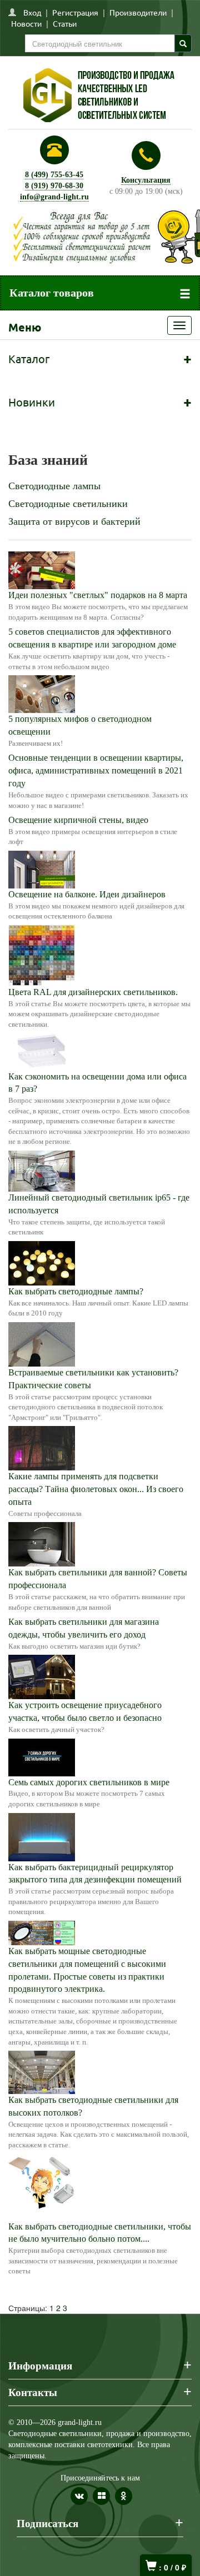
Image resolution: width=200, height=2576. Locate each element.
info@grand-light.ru (54, 197)
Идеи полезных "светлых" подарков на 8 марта (98, 595)
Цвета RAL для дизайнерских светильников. (93, 992)
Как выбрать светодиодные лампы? (76, 1291)
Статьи (65, 23)
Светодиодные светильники (68, 504)
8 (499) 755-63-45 (54, 175)
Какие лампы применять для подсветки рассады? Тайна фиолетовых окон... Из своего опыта (96, 1489)
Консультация (146, 180)
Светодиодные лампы (54, 486)
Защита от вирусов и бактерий (74, 521)
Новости (26, 23)
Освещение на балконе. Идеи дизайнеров (87, 894)
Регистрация (75, 12)
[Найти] (183, 43)
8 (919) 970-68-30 (54, 186)
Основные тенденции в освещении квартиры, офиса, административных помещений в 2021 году (96, 770)
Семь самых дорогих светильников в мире (89, 1782)
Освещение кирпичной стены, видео (78, 820)
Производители (138, 12)
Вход (32, 12)
